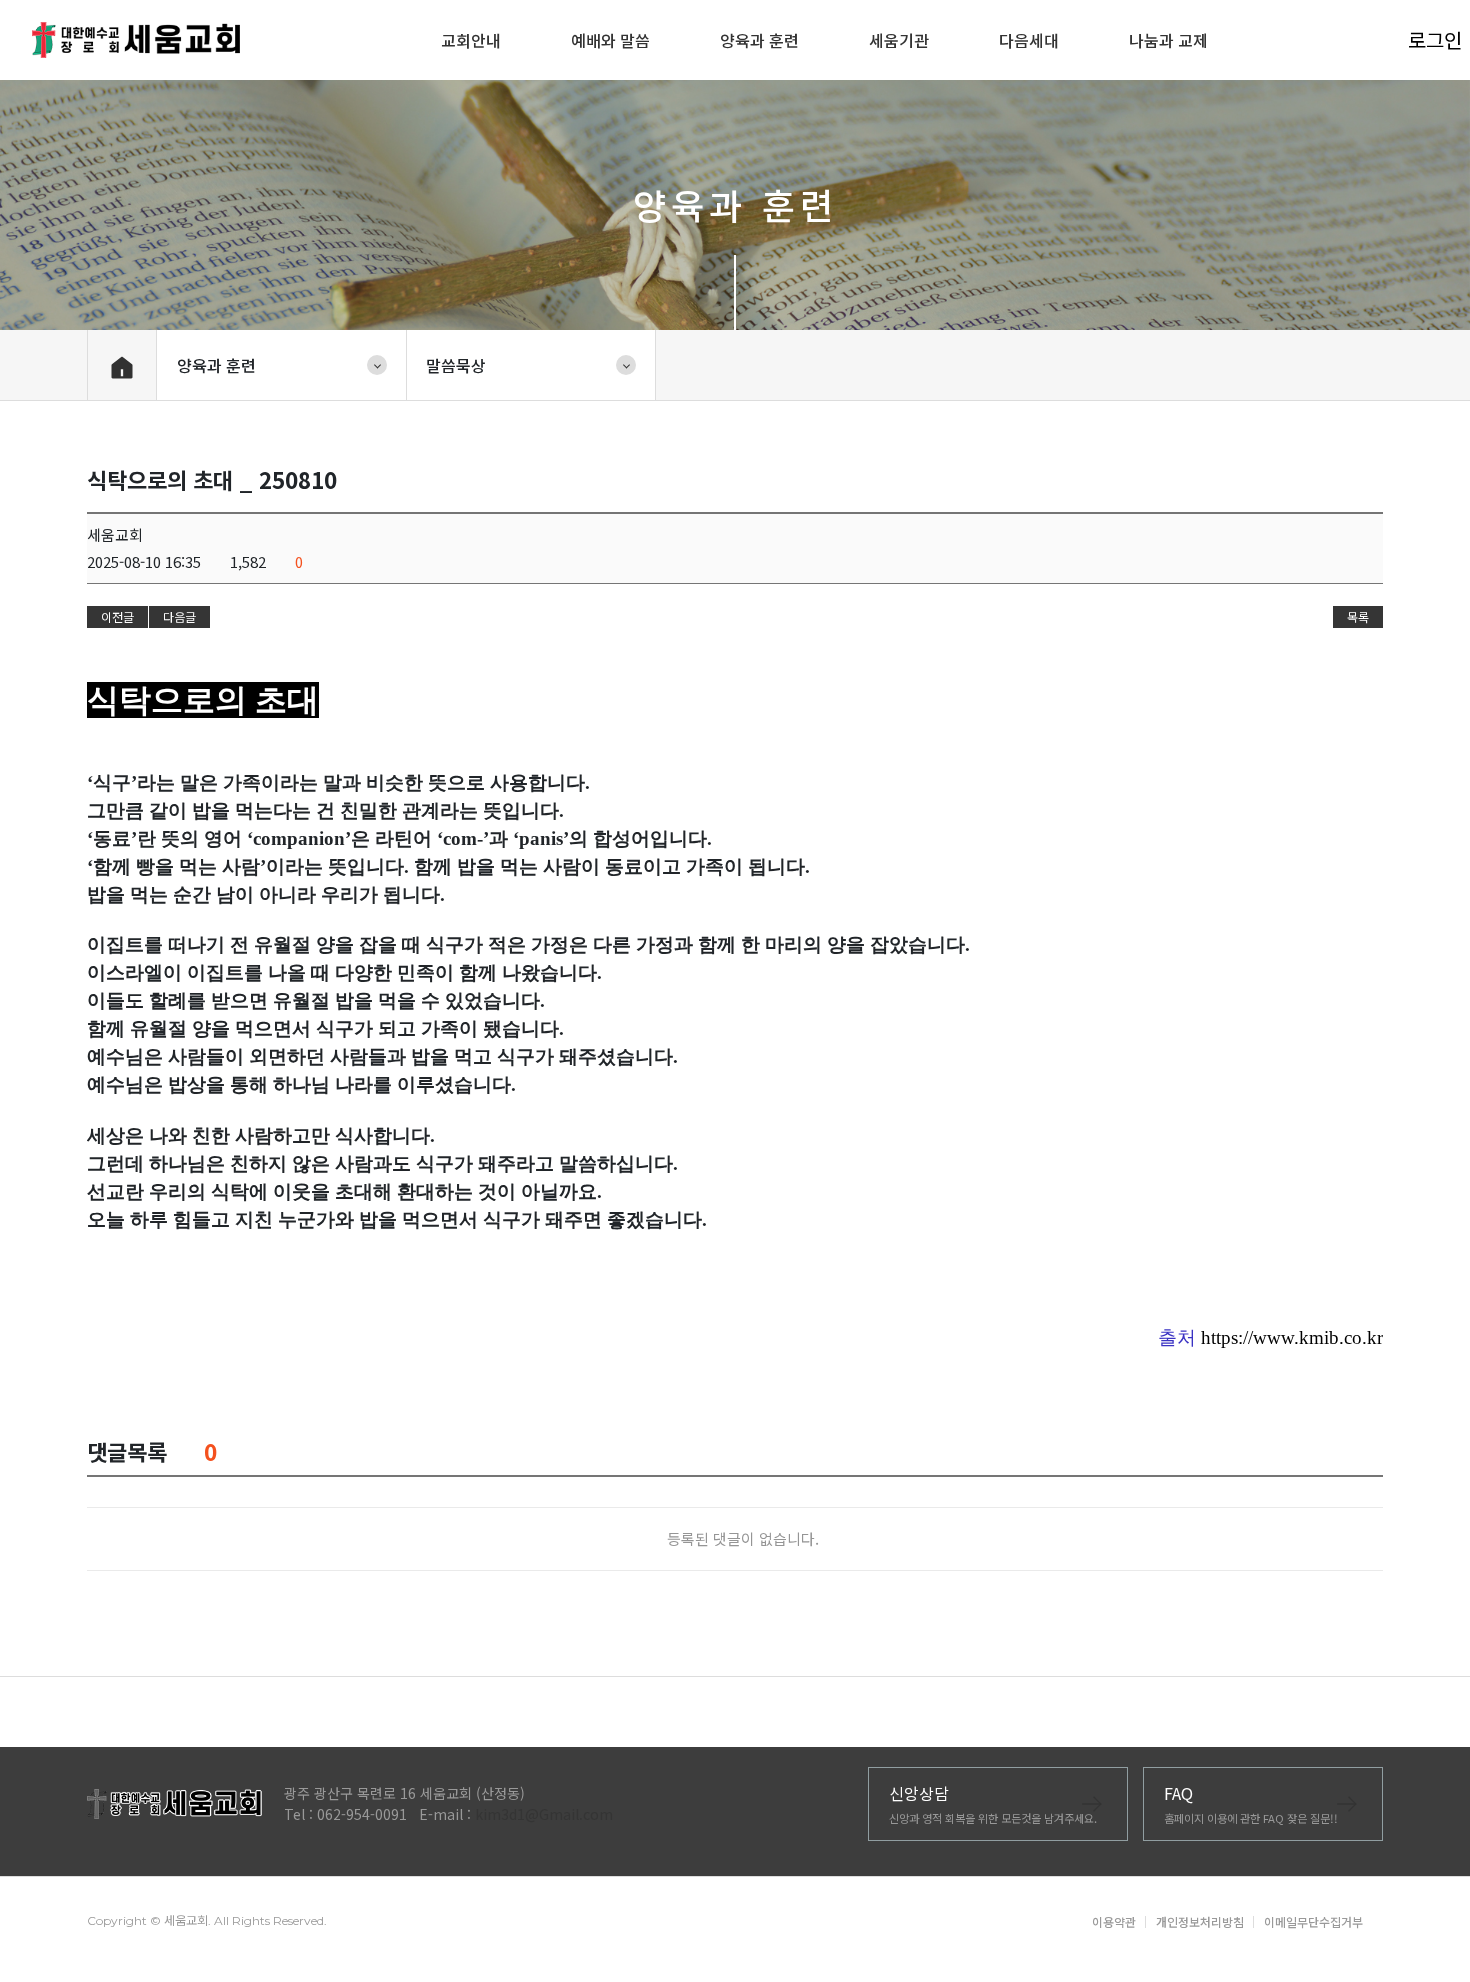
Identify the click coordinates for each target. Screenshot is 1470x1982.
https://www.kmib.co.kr (1292, 1337)
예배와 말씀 (610, 40)
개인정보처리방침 (1200, 1921)
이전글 (117, 616)
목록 (1358, 616)
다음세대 (1029, 40)
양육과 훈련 (759, 40)
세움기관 (899, 40)
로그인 (1423, 39)
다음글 (179, 616)
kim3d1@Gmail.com (544, 1814)
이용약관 (1114, 1921)
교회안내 (471, 40)
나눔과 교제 (1168, 40)
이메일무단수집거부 (1313, 1921)
